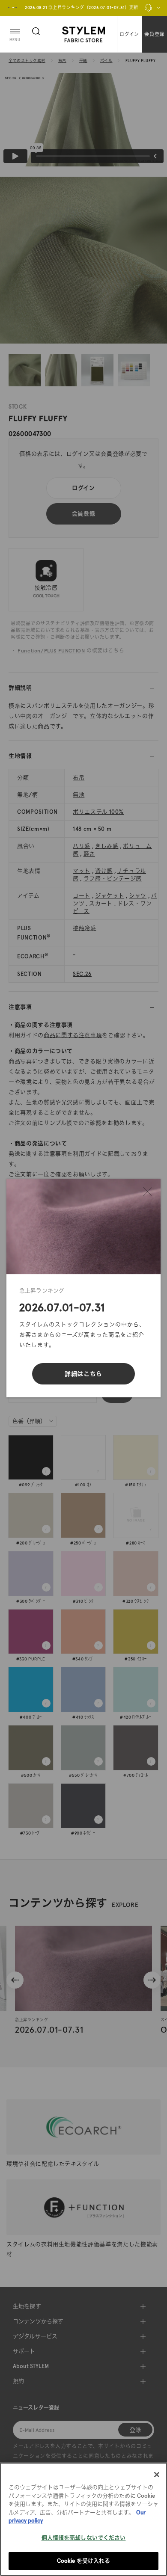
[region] (83, 2519)
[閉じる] (148, 1192)
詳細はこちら (83, 1374)
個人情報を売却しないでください (84, 2538)
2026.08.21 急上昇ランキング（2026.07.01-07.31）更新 (82, 7)
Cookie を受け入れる (84, 2561)
